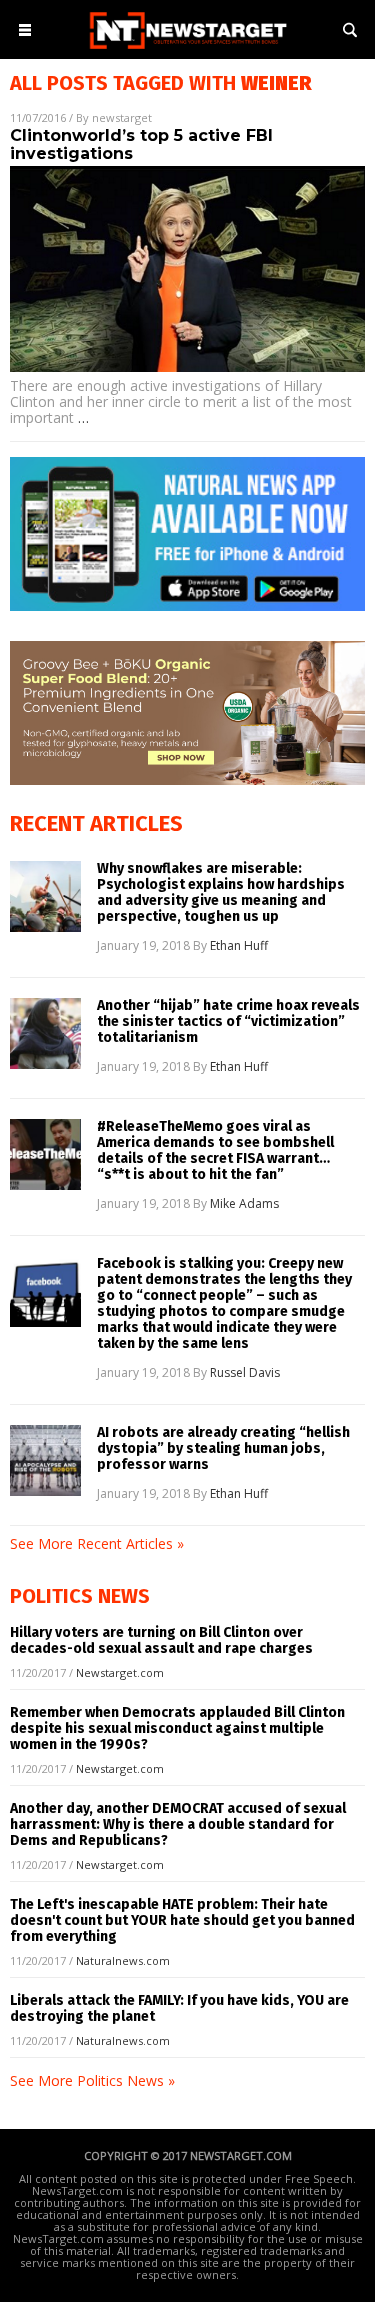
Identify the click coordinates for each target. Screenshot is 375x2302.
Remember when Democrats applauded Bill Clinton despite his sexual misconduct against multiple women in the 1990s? (177, 1728)
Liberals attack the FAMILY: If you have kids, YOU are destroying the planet (179, 2008)
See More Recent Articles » (97, 1543)
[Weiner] (188, 50)
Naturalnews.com (123, 1960)
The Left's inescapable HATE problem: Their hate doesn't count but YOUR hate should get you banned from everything (182, 1920)
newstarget (122, 117)
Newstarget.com (120, 1672)
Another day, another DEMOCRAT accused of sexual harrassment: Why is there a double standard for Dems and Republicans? (178, 1824)
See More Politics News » (92, 2080)
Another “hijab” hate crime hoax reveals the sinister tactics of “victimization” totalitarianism (228, 1022)
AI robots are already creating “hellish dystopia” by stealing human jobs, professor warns (223, 1449)
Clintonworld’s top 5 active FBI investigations (141, 144)
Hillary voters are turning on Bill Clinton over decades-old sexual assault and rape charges (161, 1640)
